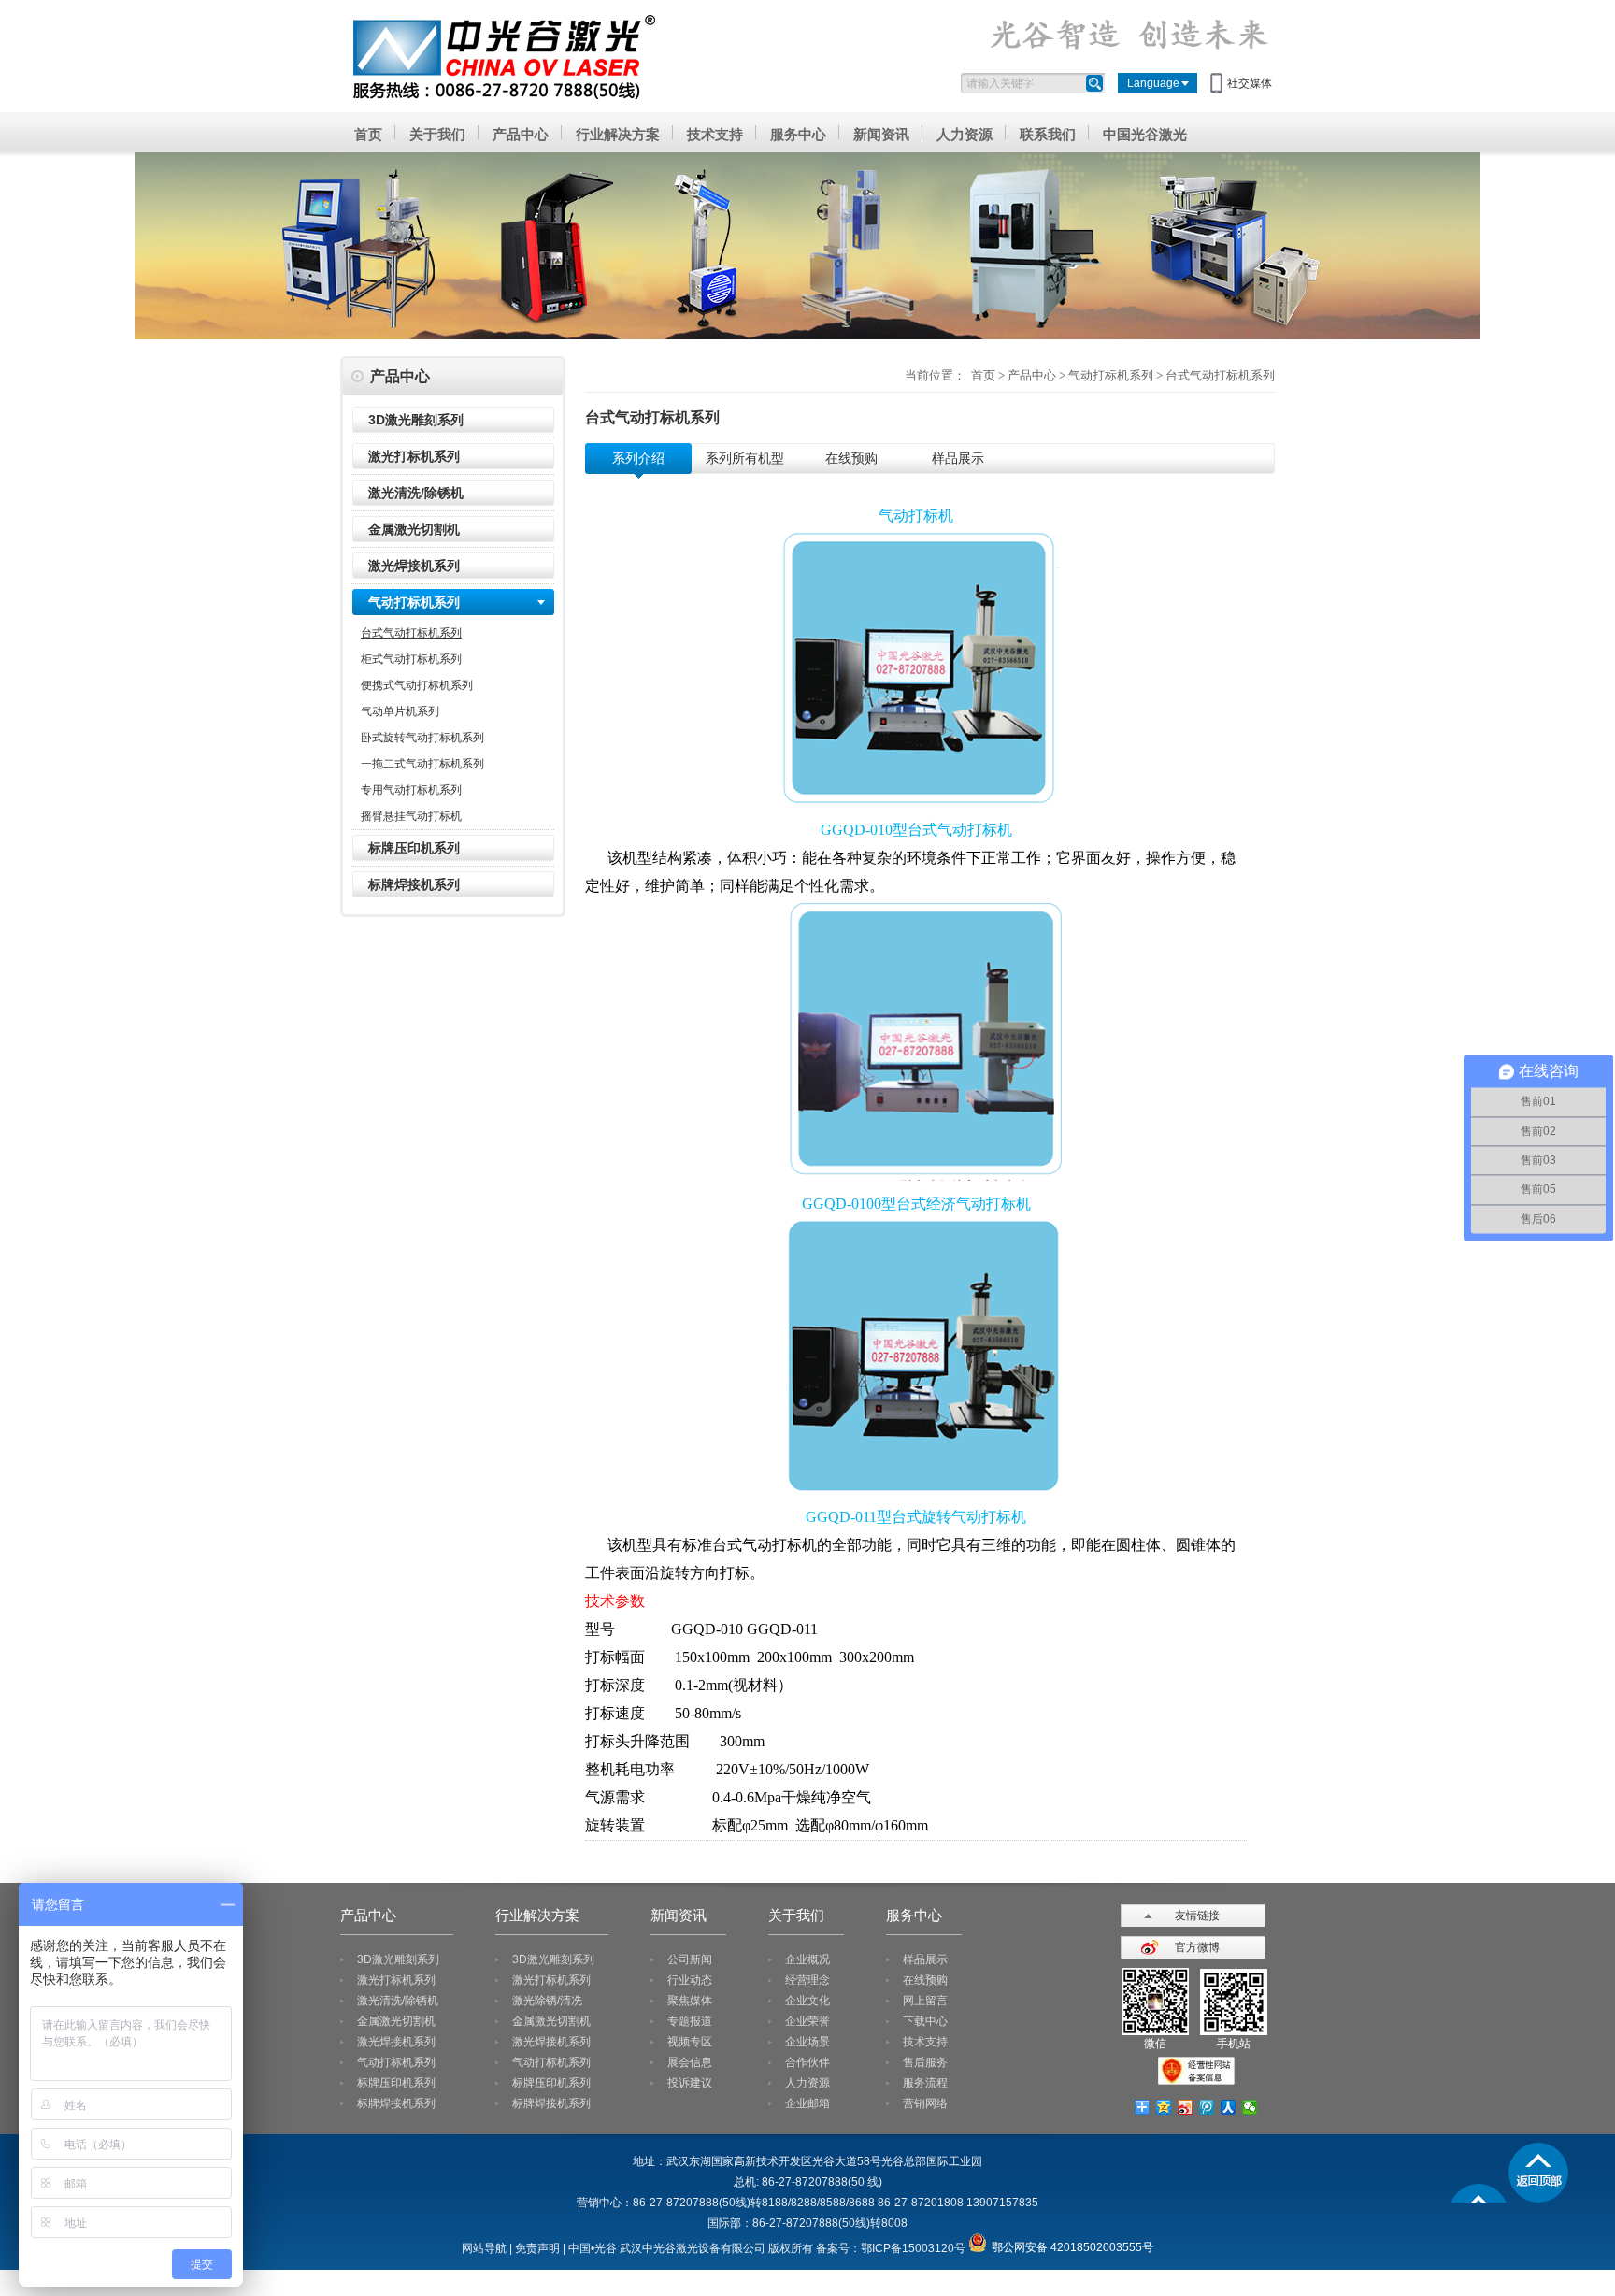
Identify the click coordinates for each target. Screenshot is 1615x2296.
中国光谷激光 (1145, 134)
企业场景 (807, 2042)
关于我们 (437, 134)
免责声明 (537, 2248)
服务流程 (925, 2083)
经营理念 (807, 1980)
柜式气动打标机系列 (411, 659)
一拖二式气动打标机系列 (422, 764)
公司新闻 (690, 1959)
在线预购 (925, 1980)
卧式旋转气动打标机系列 (422, 738)
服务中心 (798, 134)
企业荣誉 (807, 2021)
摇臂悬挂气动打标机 (411, 816)
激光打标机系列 (414, 456)
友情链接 (1197, 1916)
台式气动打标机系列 (411, 633)
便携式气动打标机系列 (417, 685)
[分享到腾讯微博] (1207, 2107)
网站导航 (484, 2248)
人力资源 (965, 134)
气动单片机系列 (400, 711)
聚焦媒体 (690, 2001)
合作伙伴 (807, 2062)
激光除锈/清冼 (547, 2001)
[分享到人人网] (1229, 2107)
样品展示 (925, 1959)
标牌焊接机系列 (414, 884)
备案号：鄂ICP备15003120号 (891, 2248)
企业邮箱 (807, 2103)
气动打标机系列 (414, 602)
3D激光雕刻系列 (416, 420)
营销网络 (925, 2103)
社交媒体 (1250, 83)
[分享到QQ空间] (1164, 2107)
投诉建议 (690, 2083)
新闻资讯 (881, 134)
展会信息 (690, 2062)
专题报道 (690, 2021)
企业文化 (807, 2001)
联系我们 (1048, 134)
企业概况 (807, 1959)
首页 (368, 134)
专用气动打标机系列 (411, 790)
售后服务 (925, 2062)
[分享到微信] (1250, 2107)
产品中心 (521, 134)
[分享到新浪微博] (1186, 2107)
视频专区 (690, 2042)
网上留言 (925, 2001)
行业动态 (690, 1980)
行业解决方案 (618, 134)
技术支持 (715, 134)
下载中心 (925, 2021)
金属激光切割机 (414, 529)
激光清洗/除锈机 (416, 493)
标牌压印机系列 (414, 848)
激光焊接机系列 (414, 566)
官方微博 (1197, 1947)
